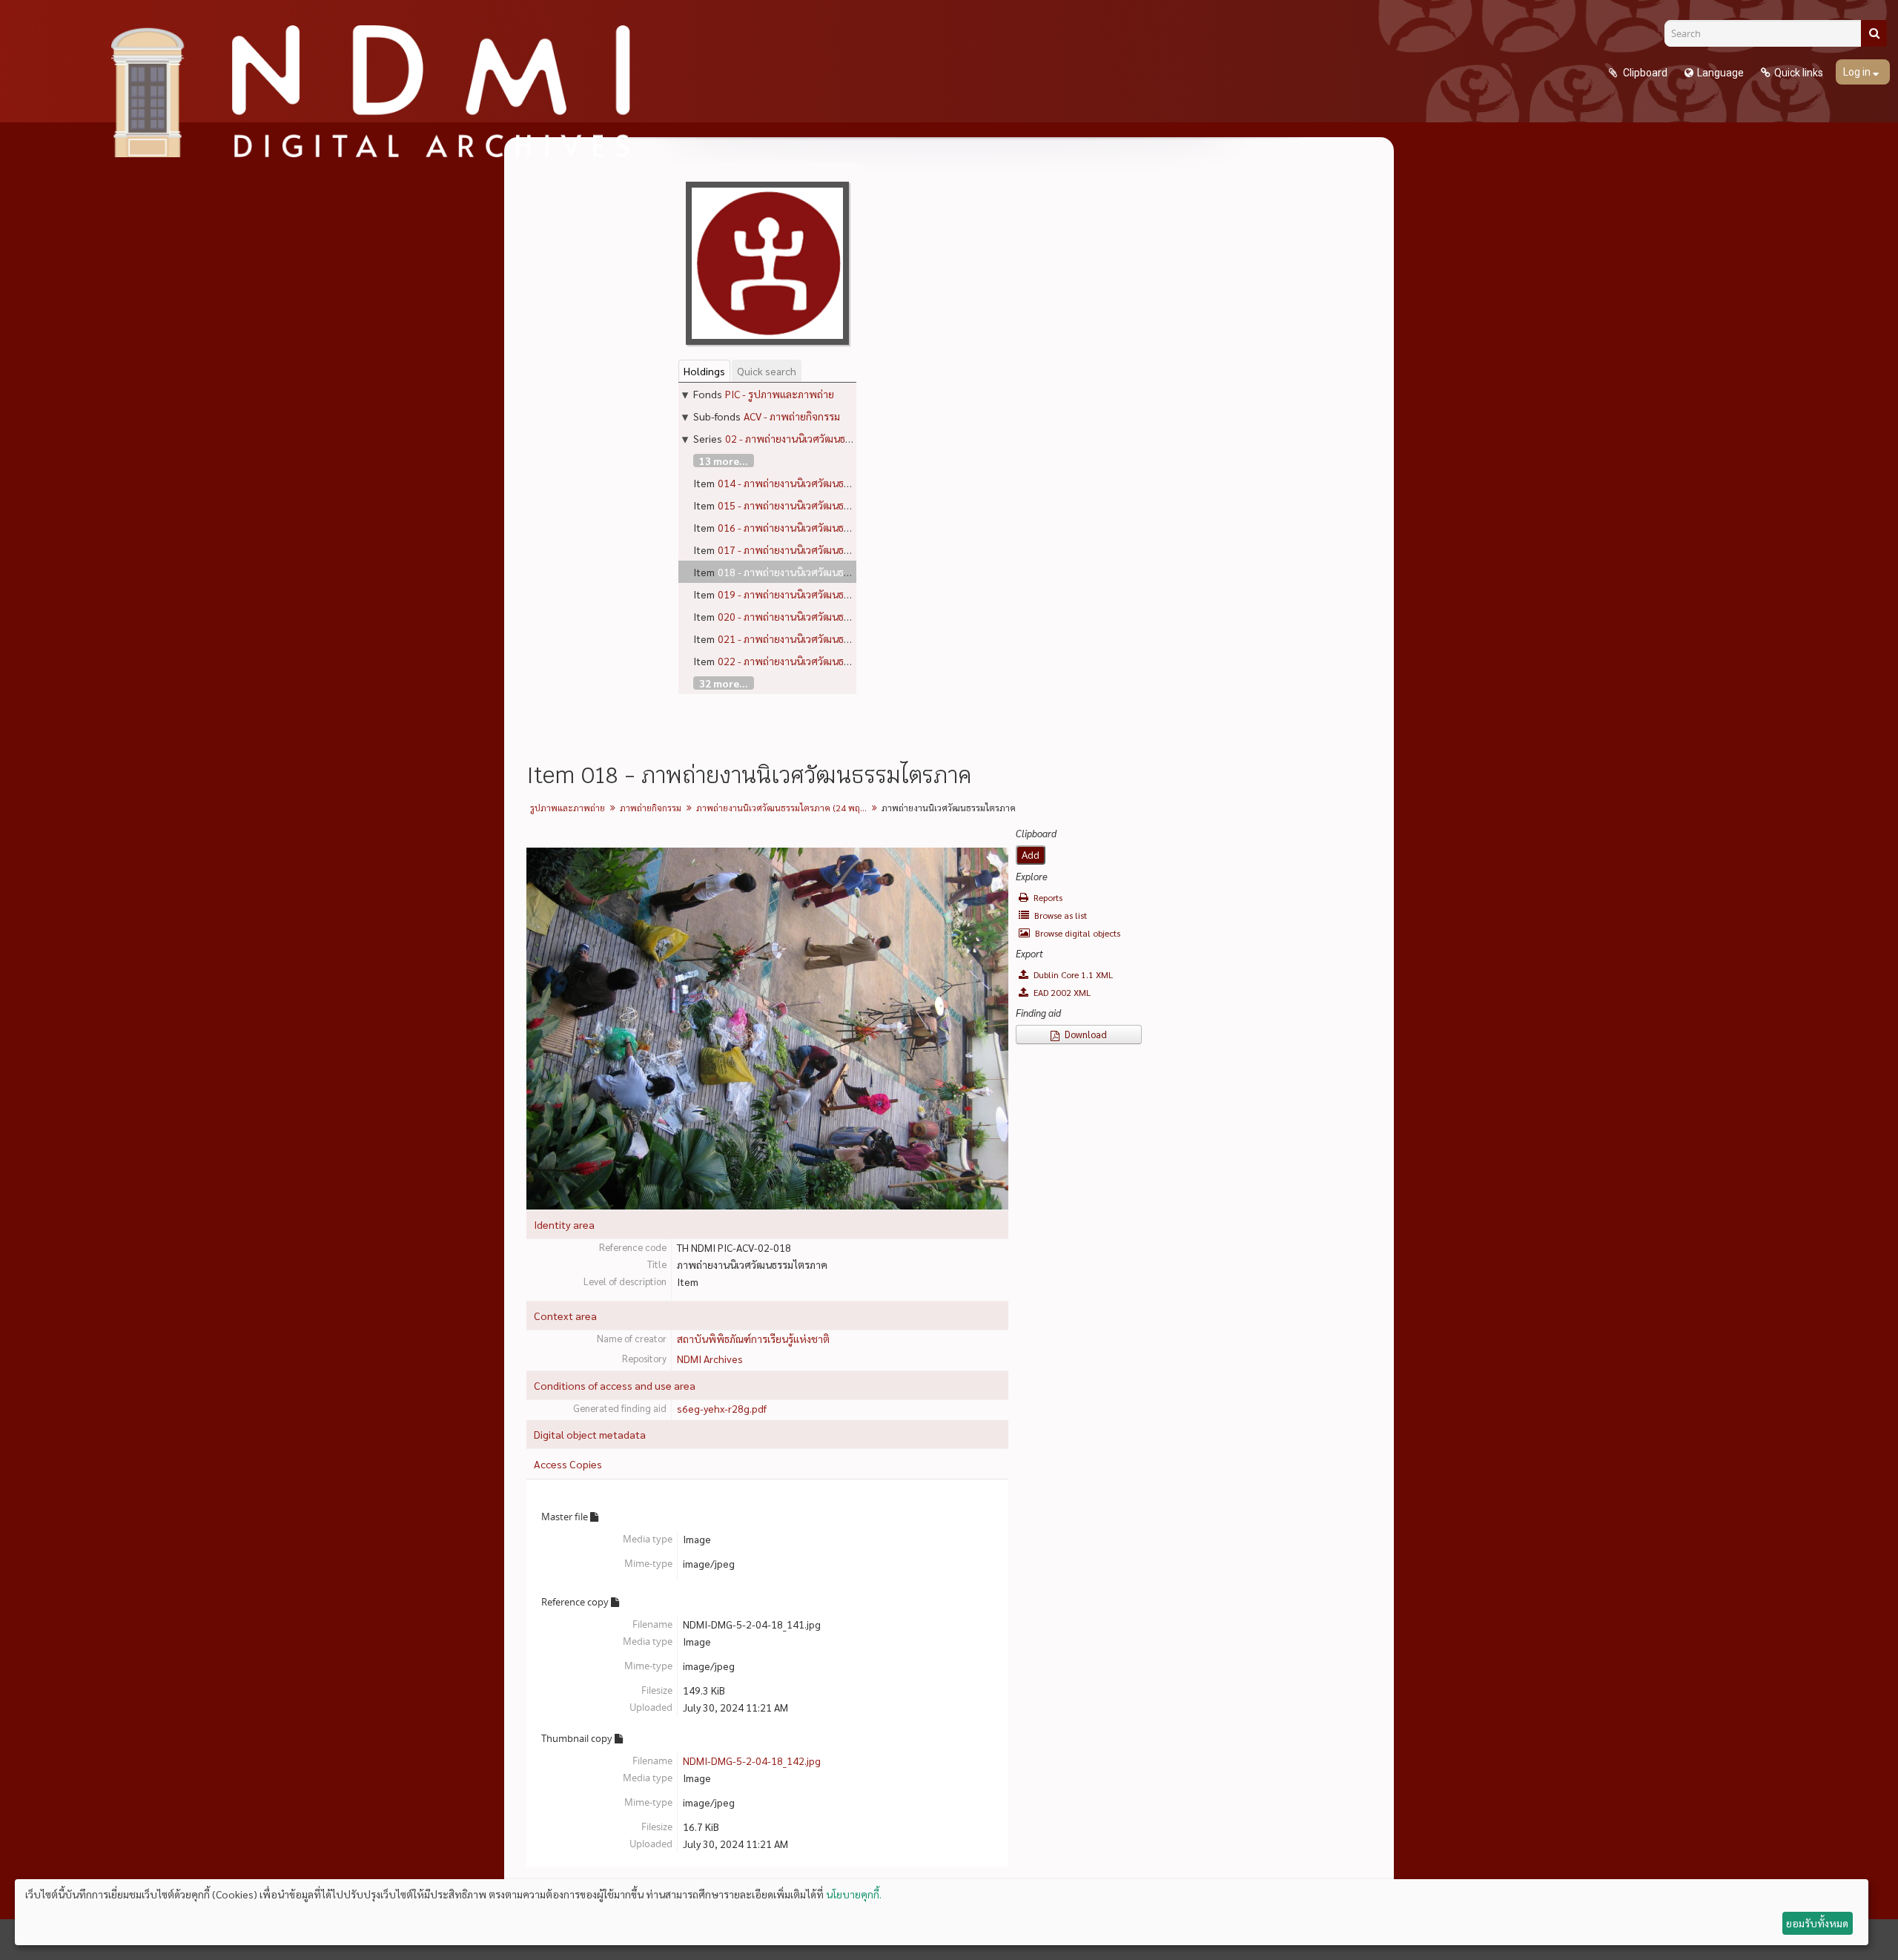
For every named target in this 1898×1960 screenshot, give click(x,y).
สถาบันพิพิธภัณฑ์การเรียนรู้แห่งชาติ (753, 1339)
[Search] (1874, 33)
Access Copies (568, 1464)
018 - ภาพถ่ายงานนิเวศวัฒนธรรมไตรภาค (806, 572)
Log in (1858, 72)
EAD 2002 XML (1061, 992)
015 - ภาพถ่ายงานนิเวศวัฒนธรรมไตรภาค (806, 505)
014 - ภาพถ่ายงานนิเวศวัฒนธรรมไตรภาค (806, 483)
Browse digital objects (1077, 933)
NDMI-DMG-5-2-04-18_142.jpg (752, 1761)
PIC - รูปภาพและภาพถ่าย (780, 394)
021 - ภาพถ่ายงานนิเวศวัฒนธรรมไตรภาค (806, 639)
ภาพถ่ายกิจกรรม (651, 808)
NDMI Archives (710, 1359)
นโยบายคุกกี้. (854, 1894)
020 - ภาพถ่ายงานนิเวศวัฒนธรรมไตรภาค (806, 616)
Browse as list (1059, 915)
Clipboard (1644, 73)
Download (1085, 1034)
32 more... (724, 683)
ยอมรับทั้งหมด (1817, 1923)
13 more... (724, 461)
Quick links (1799, 73)
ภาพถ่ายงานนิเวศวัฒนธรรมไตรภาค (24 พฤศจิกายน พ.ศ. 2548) (783, 808)
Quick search (767, 371)
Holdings (704, 371)
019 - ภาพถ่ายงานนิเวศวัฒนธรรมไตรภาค (806, 594)
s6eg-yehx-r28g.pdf (722, 1408)
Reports (1047, 897)
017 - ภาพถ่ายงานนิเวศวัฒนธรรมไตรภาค (806, 550)
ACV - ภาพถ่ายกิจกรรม (792, 416)
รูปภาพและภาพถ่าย (568, 808)
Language (1720, 73)
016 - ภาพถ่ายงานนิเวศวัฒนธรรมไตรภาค (806, 527)
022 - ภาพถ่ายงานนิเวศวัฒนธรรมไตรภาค (806, 661)
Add (1031, 855)
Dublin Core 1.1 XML (1072, 974)
